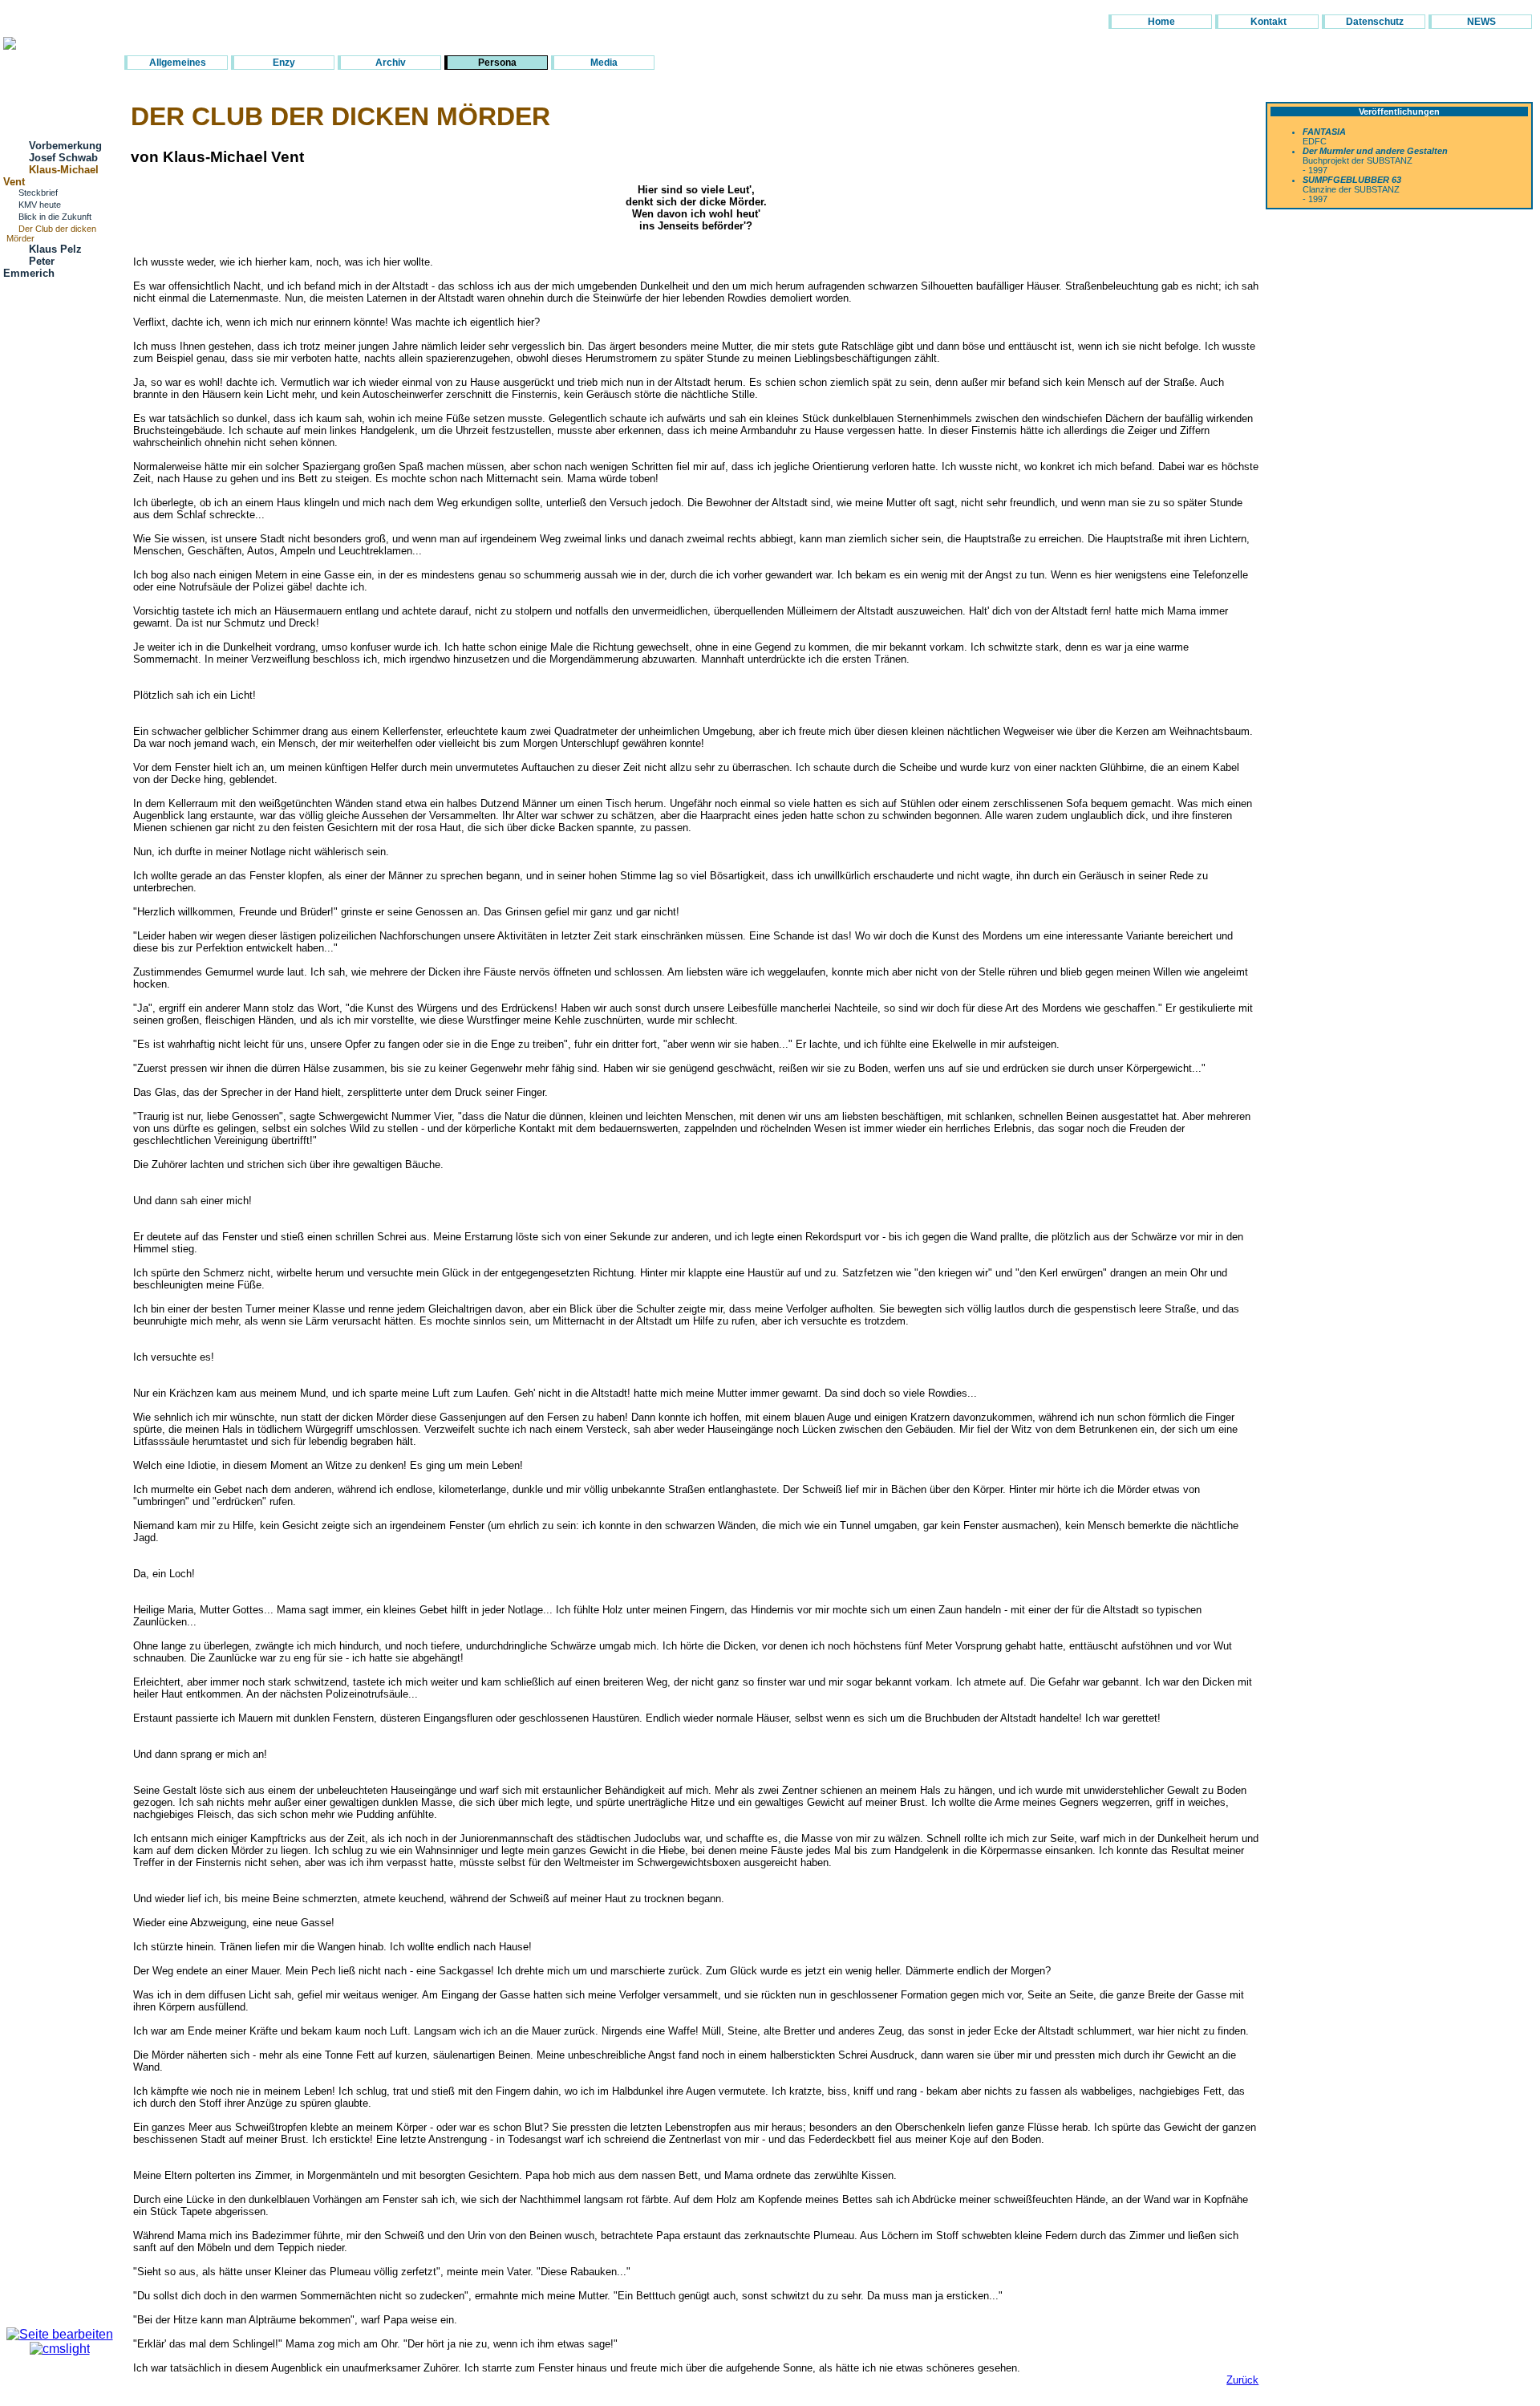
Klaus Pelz (55, 249)
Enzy (284, 63)
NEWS (1481, 22)
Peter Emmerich (29, 267)
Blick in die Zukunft (55, 217)
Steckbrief (38, 193)
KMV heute (40, 205)
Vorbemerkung (65, 146)
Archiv (391, 63)
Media (604, 63)
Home (1161, 22)
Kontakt (1268, 22)
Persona (497, 63)
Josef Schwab (63, 158)
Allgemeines (178, 63)
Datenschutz (1375, 22)
